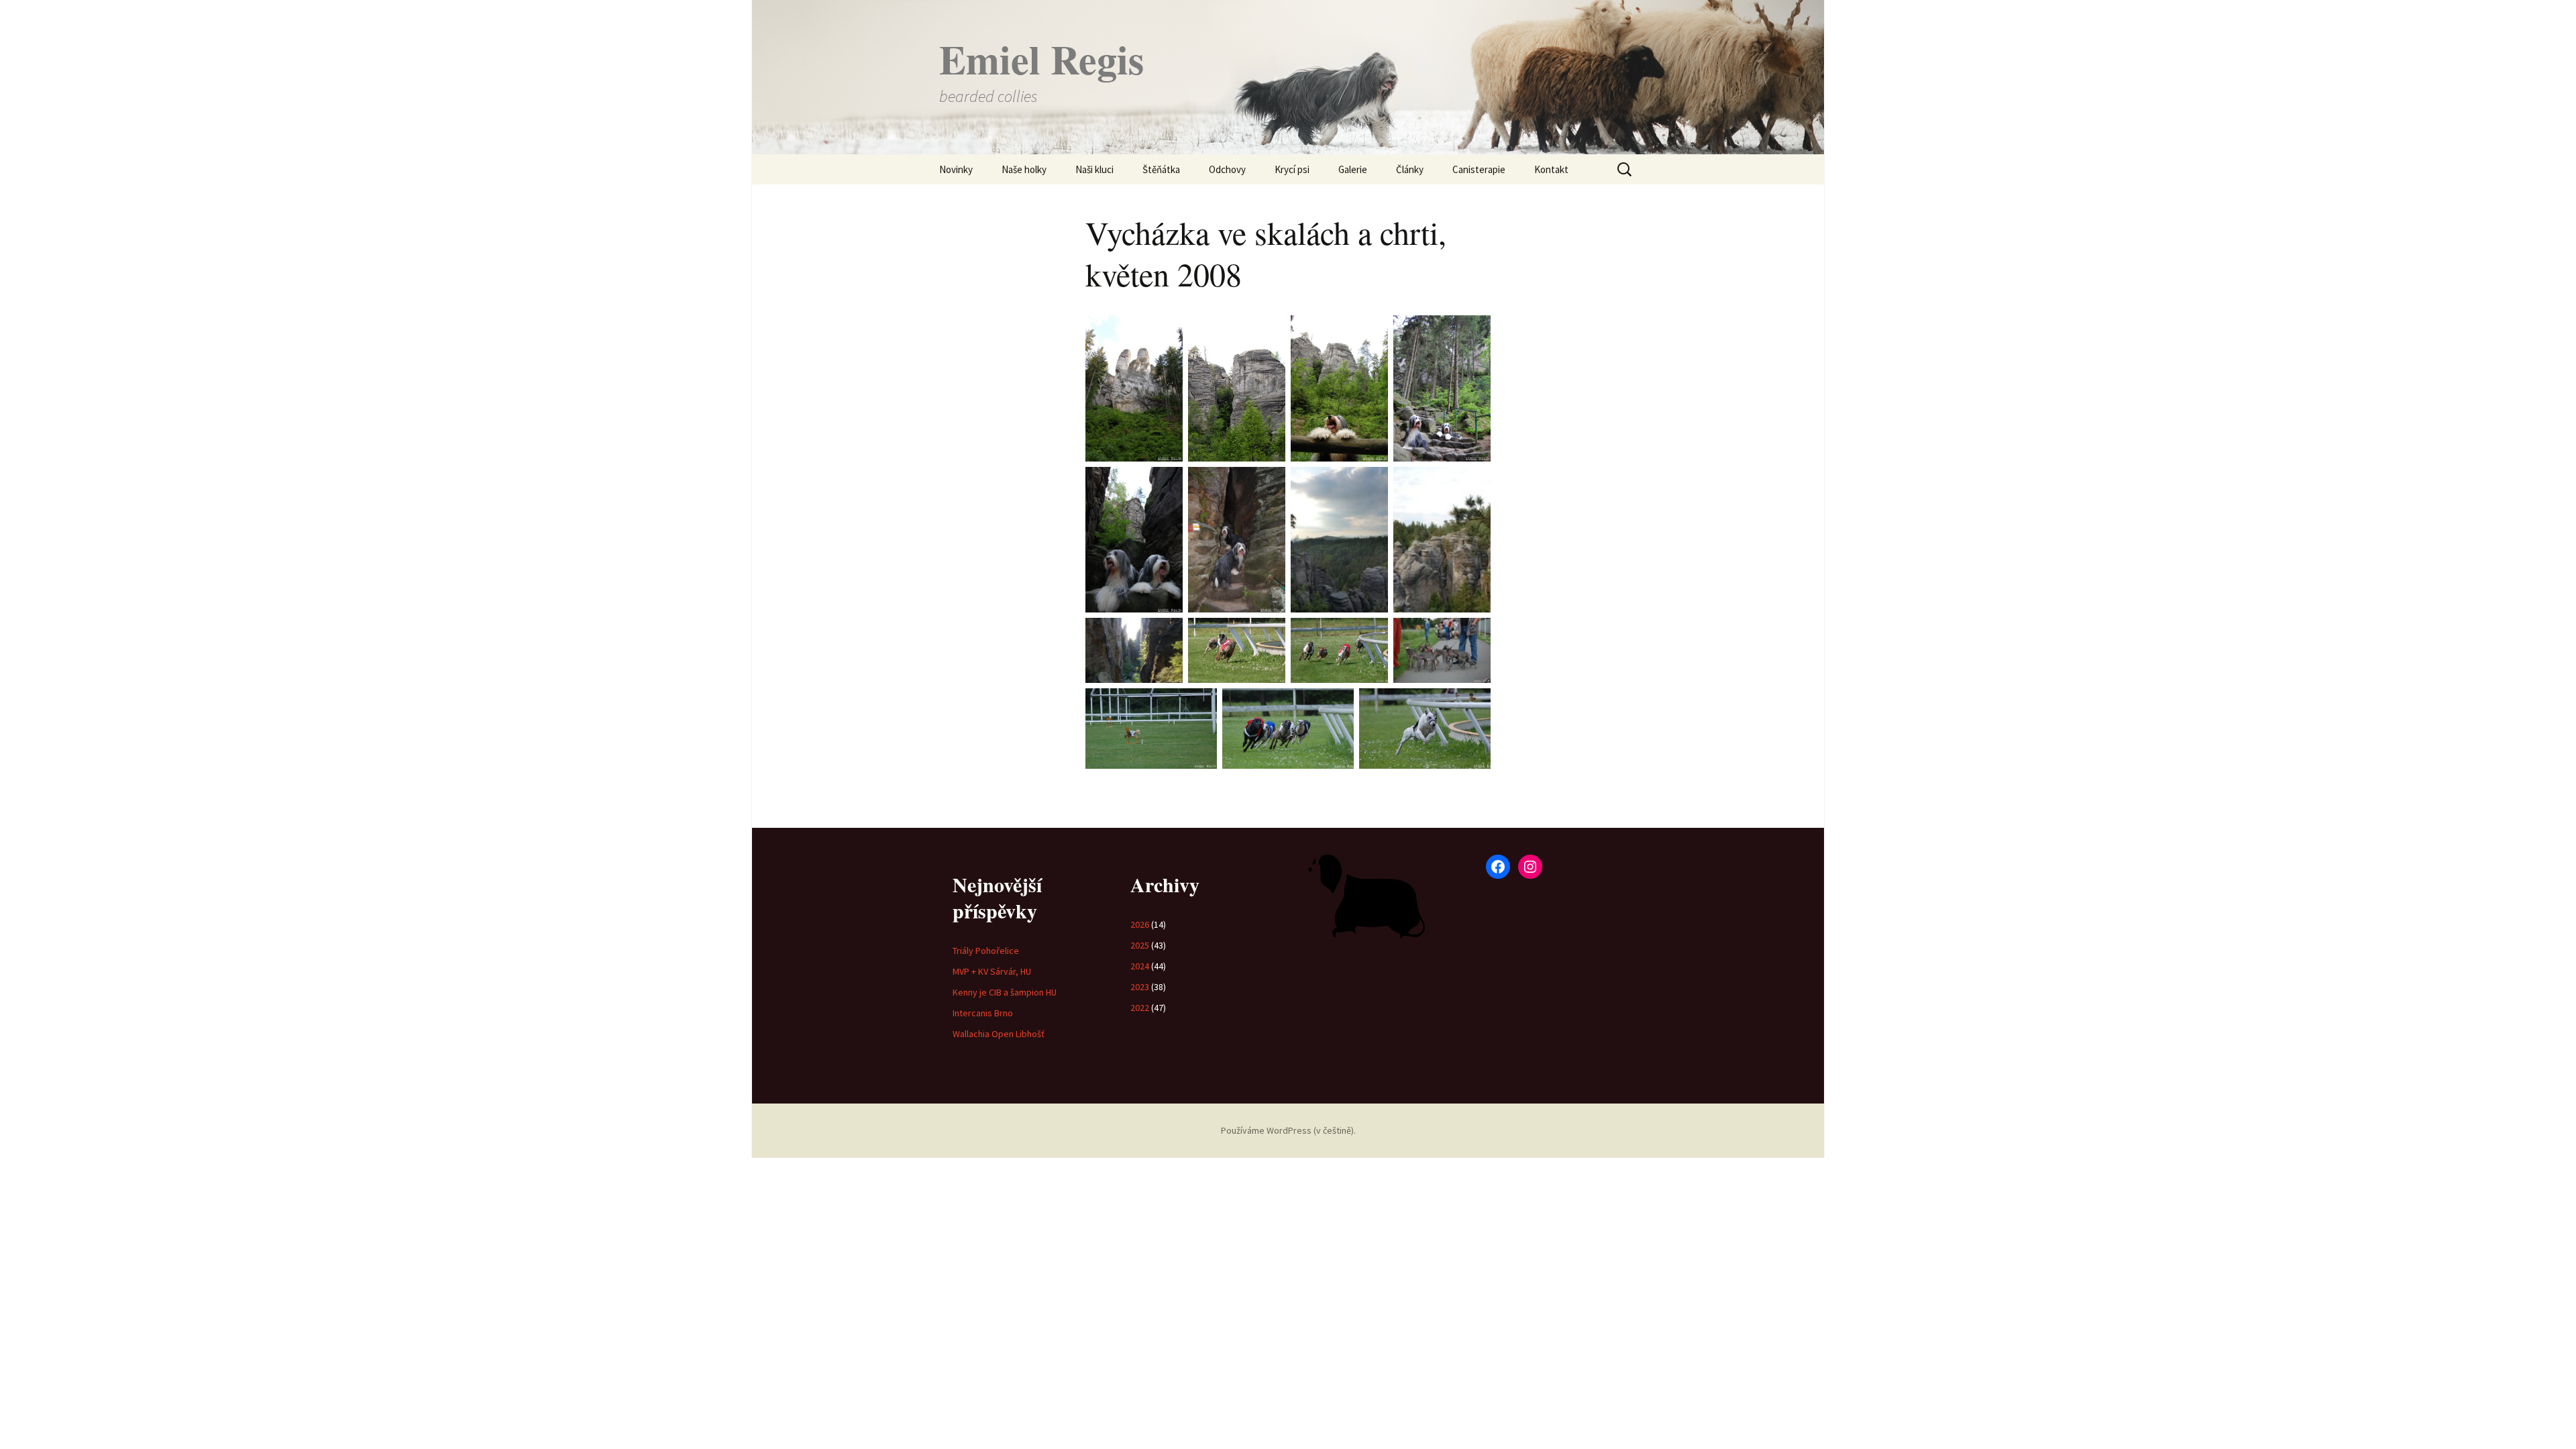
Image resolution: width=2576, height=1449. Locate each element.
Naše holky (1024, 169)
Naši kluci (1094, 169)
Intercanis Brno (983, 1013)
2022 (1140, 1008)
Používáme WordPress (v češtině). (1288, 1130)
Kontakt (1551, 169)
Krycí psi (1292, 169)
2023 (1140, 987)
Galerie (1353, 169)
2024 (1140, 966)
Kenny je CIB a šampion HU (1005, 992)
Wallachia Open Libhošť (999, 1034)
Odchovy (1227, 169)
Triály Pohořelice (986, 951)
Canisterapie (1479, 169)
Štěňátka (1161, 169)
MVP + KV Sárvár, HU (992, 971)
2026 (1140, 924)
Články (1410, 169)
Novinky (956, 169)
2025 (1140, 945)
